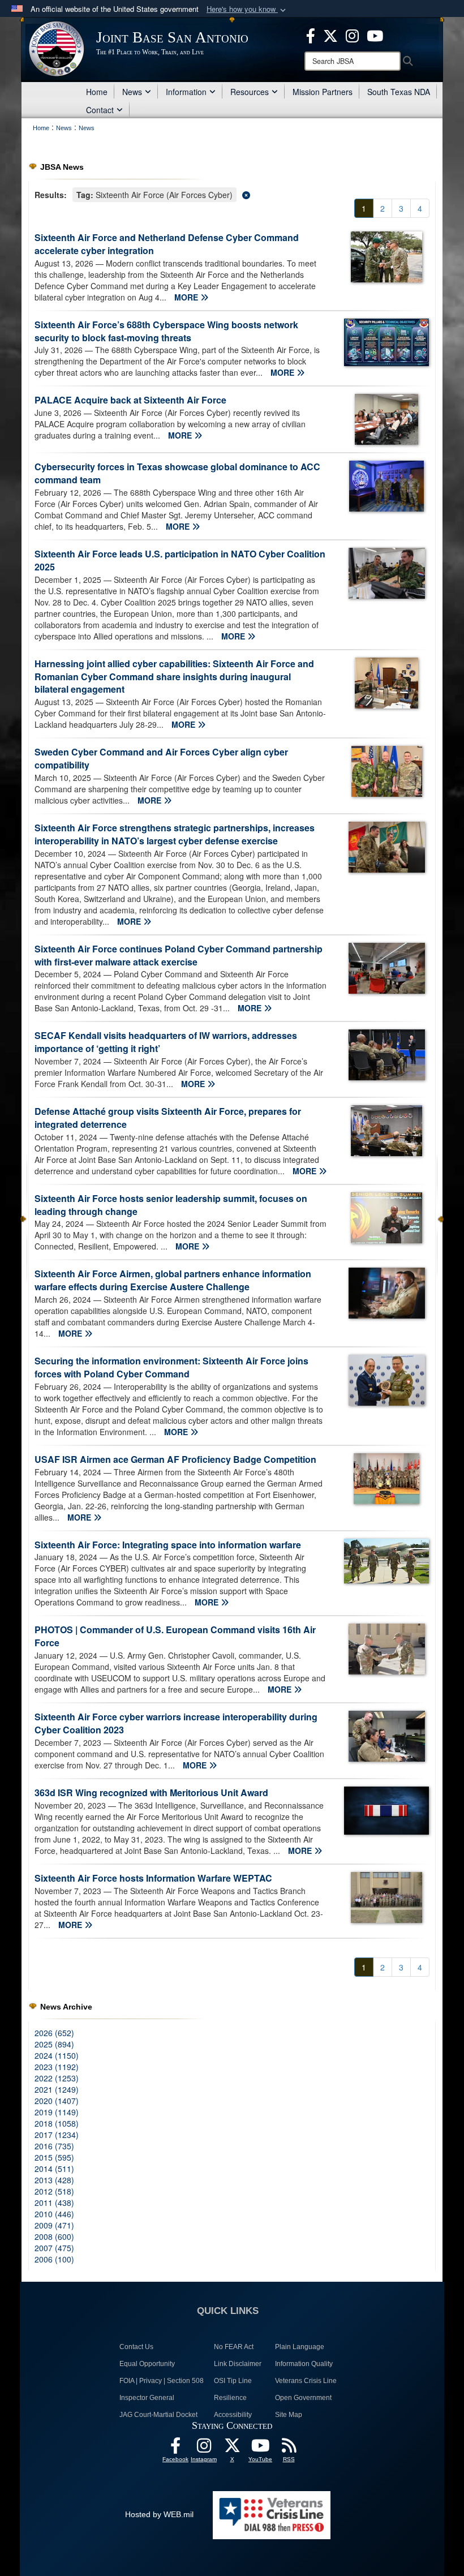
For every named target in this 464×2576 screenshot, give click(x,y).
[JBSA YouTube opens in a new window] (375, 35)
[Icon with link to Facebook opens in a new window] (311, 35)
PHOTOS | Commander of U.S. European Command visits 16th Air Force (175, 1636)
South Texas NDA (399, 92)
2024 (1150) (57, 2055)
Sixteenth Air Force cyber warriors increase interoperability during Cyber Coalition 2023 (176, 1723)
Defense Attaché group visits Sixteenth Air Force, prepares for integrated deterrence (168, 1118)
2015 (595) (54, 2157)
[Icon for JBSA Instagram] (204, 2449)
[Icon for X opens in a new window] (330, 35)
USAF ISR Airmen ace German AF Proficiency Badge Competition (175, 1459)
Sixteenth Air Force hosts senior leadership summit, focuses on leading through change (171, 1205)
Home (97, 92)
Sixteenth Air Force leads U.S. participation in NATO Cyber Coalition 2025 (180, 560)
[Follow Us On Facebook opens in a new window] (175, 2449)
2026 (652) (54, 2033)
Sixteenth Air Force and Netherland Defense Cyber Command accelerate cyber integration (167, 244)
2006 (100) (54, 2259)
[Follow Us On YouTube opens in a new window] (260, 2449)
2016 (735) (54, 2146)
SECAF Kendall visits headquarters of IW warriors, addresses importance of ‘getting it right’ (166, 1042)
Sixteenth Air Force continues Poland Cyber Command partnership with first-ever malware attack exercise (179, 955)
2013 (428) (54, 2180)
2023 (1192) (57, 2067)
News (132, 92)
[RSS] (289, 2449)
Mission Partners (323, 92)
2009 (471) (54, 2225)
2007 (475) (54, 2248)
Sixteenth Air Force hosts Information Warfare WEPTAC (153, 1878)
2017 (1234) (57, 2135)
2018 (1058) (57, 2123)
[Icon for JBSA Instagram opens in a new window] (352, 35)
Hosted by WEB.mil (159, 2514)
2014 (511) (54, 2169)
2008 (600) (54, 2236)
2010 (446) (54, 2214)
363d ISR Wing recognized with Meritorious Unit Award (151, 1793)
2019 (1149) (57, 2112)
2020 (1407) (57, 2101)
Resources (250, 92)
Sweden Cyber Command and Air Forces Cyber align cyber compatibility (161, 758)
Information (186, 92)
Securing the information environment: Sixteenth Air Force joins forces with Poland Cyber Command (171, 1367)
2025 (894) (54, 2044)
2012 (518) (54, 2191)
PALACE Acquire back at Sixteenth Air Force (130, 400)
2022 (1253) (57, 2078)
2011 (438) (54, 2203)
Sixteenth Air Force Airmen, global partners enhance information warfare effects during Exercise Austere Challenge (173, 1280)
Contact (100, 110)
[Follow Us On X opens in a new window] (232, 2449)
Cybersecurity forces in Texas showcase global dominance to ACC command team (177, 473)
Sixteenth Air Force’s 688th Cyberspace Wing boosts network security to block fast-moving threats (166, 331)
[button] (247, 9)
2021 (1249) (57, 2089)
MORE (187, 297)
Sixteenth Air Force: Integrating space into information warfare (168, 1545)
